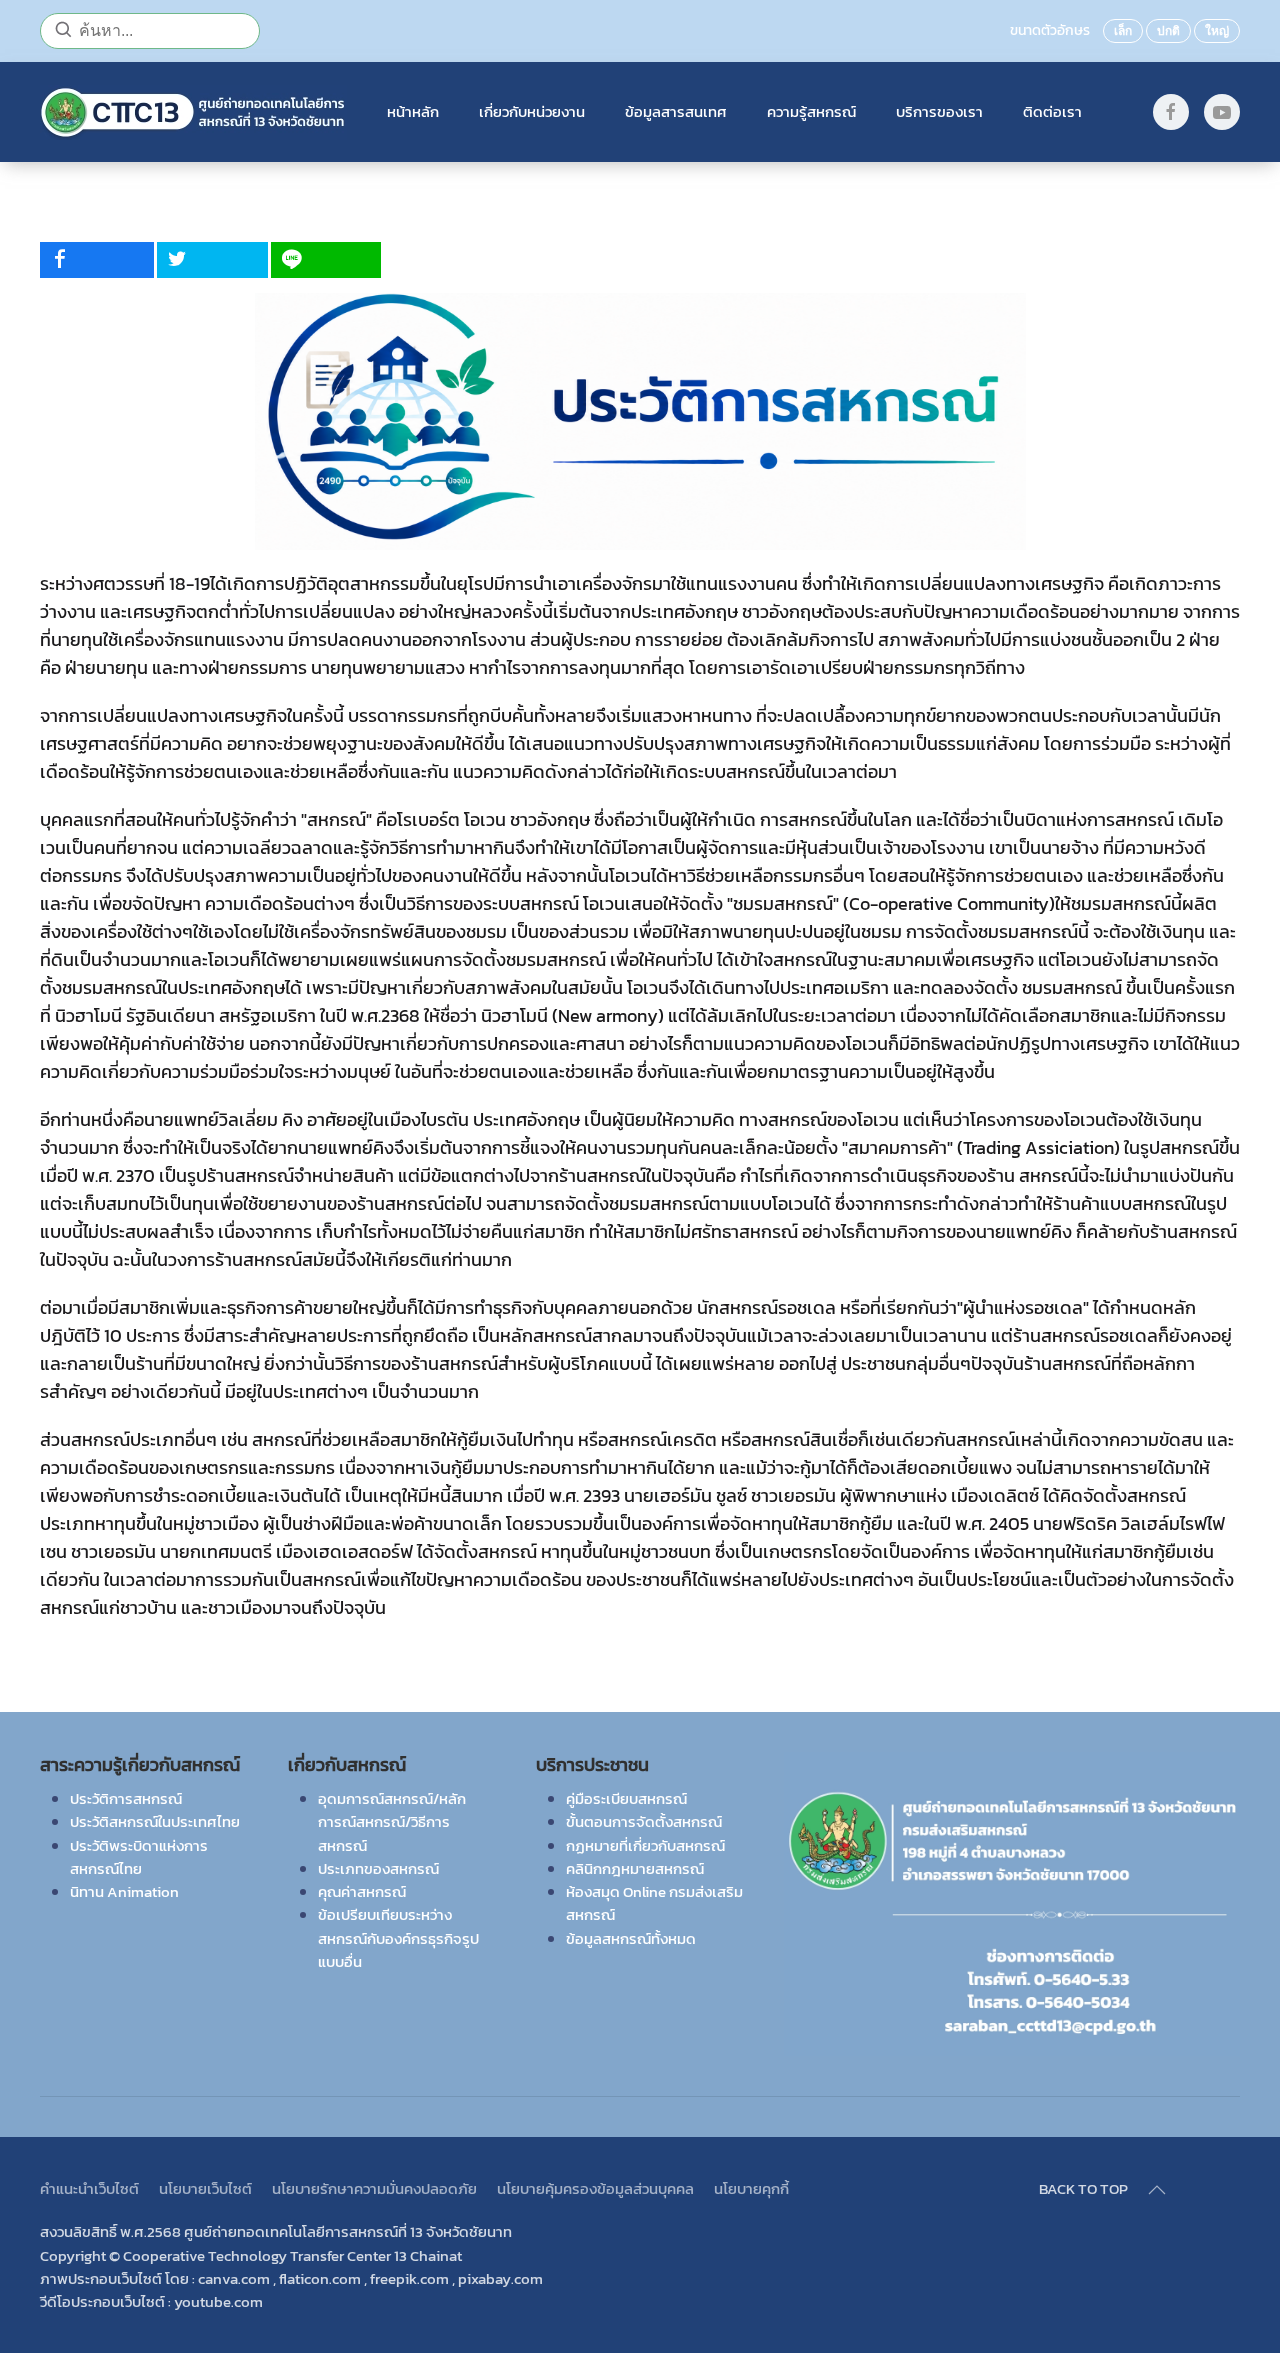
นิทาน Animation (124, 1891)
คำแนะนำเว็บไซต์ (89, 2188)
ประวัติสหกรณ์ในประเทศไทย (155, 1821)
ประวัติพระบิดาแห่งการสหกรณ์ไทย (139, 1857)
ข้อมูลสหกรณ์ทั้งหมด (631, 1938)
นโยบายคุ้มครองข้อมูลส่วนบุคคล (595, 2188)
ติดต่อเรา (1052, 111)
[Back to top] (1157, 2190)
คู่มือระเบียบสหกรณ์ (626, 1798)
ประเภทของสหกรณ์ (378, 1868)
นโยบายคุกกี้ (751, 2188)
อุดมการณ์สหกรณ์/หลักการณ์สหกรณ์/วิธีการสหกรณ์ (392, 1822)
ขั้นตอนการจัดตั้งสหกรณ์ (644, 1821)
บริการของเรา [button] (939, 111)
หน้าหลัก (413, 111)
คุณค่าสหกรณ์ (362, 1891)
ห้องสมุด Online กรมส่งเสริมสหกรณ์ (654, 1903)
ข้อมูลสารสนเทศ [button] (676, 111)
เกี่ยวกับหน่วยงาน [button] (532, 111)
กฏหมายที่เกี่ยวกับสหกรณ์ (645, 1845)
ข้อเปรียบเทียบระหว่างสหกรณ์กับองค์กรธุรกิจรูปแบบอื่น (398, 1938)
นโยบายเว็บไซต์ (205, 2188)
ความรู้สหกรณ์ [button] (811, 111)
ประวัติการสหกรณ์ (126, 1798)
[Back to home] (193, 112)
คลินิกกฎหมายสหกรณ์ (635, 1868)
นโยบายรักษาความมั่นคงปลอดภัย (374, 2188)
